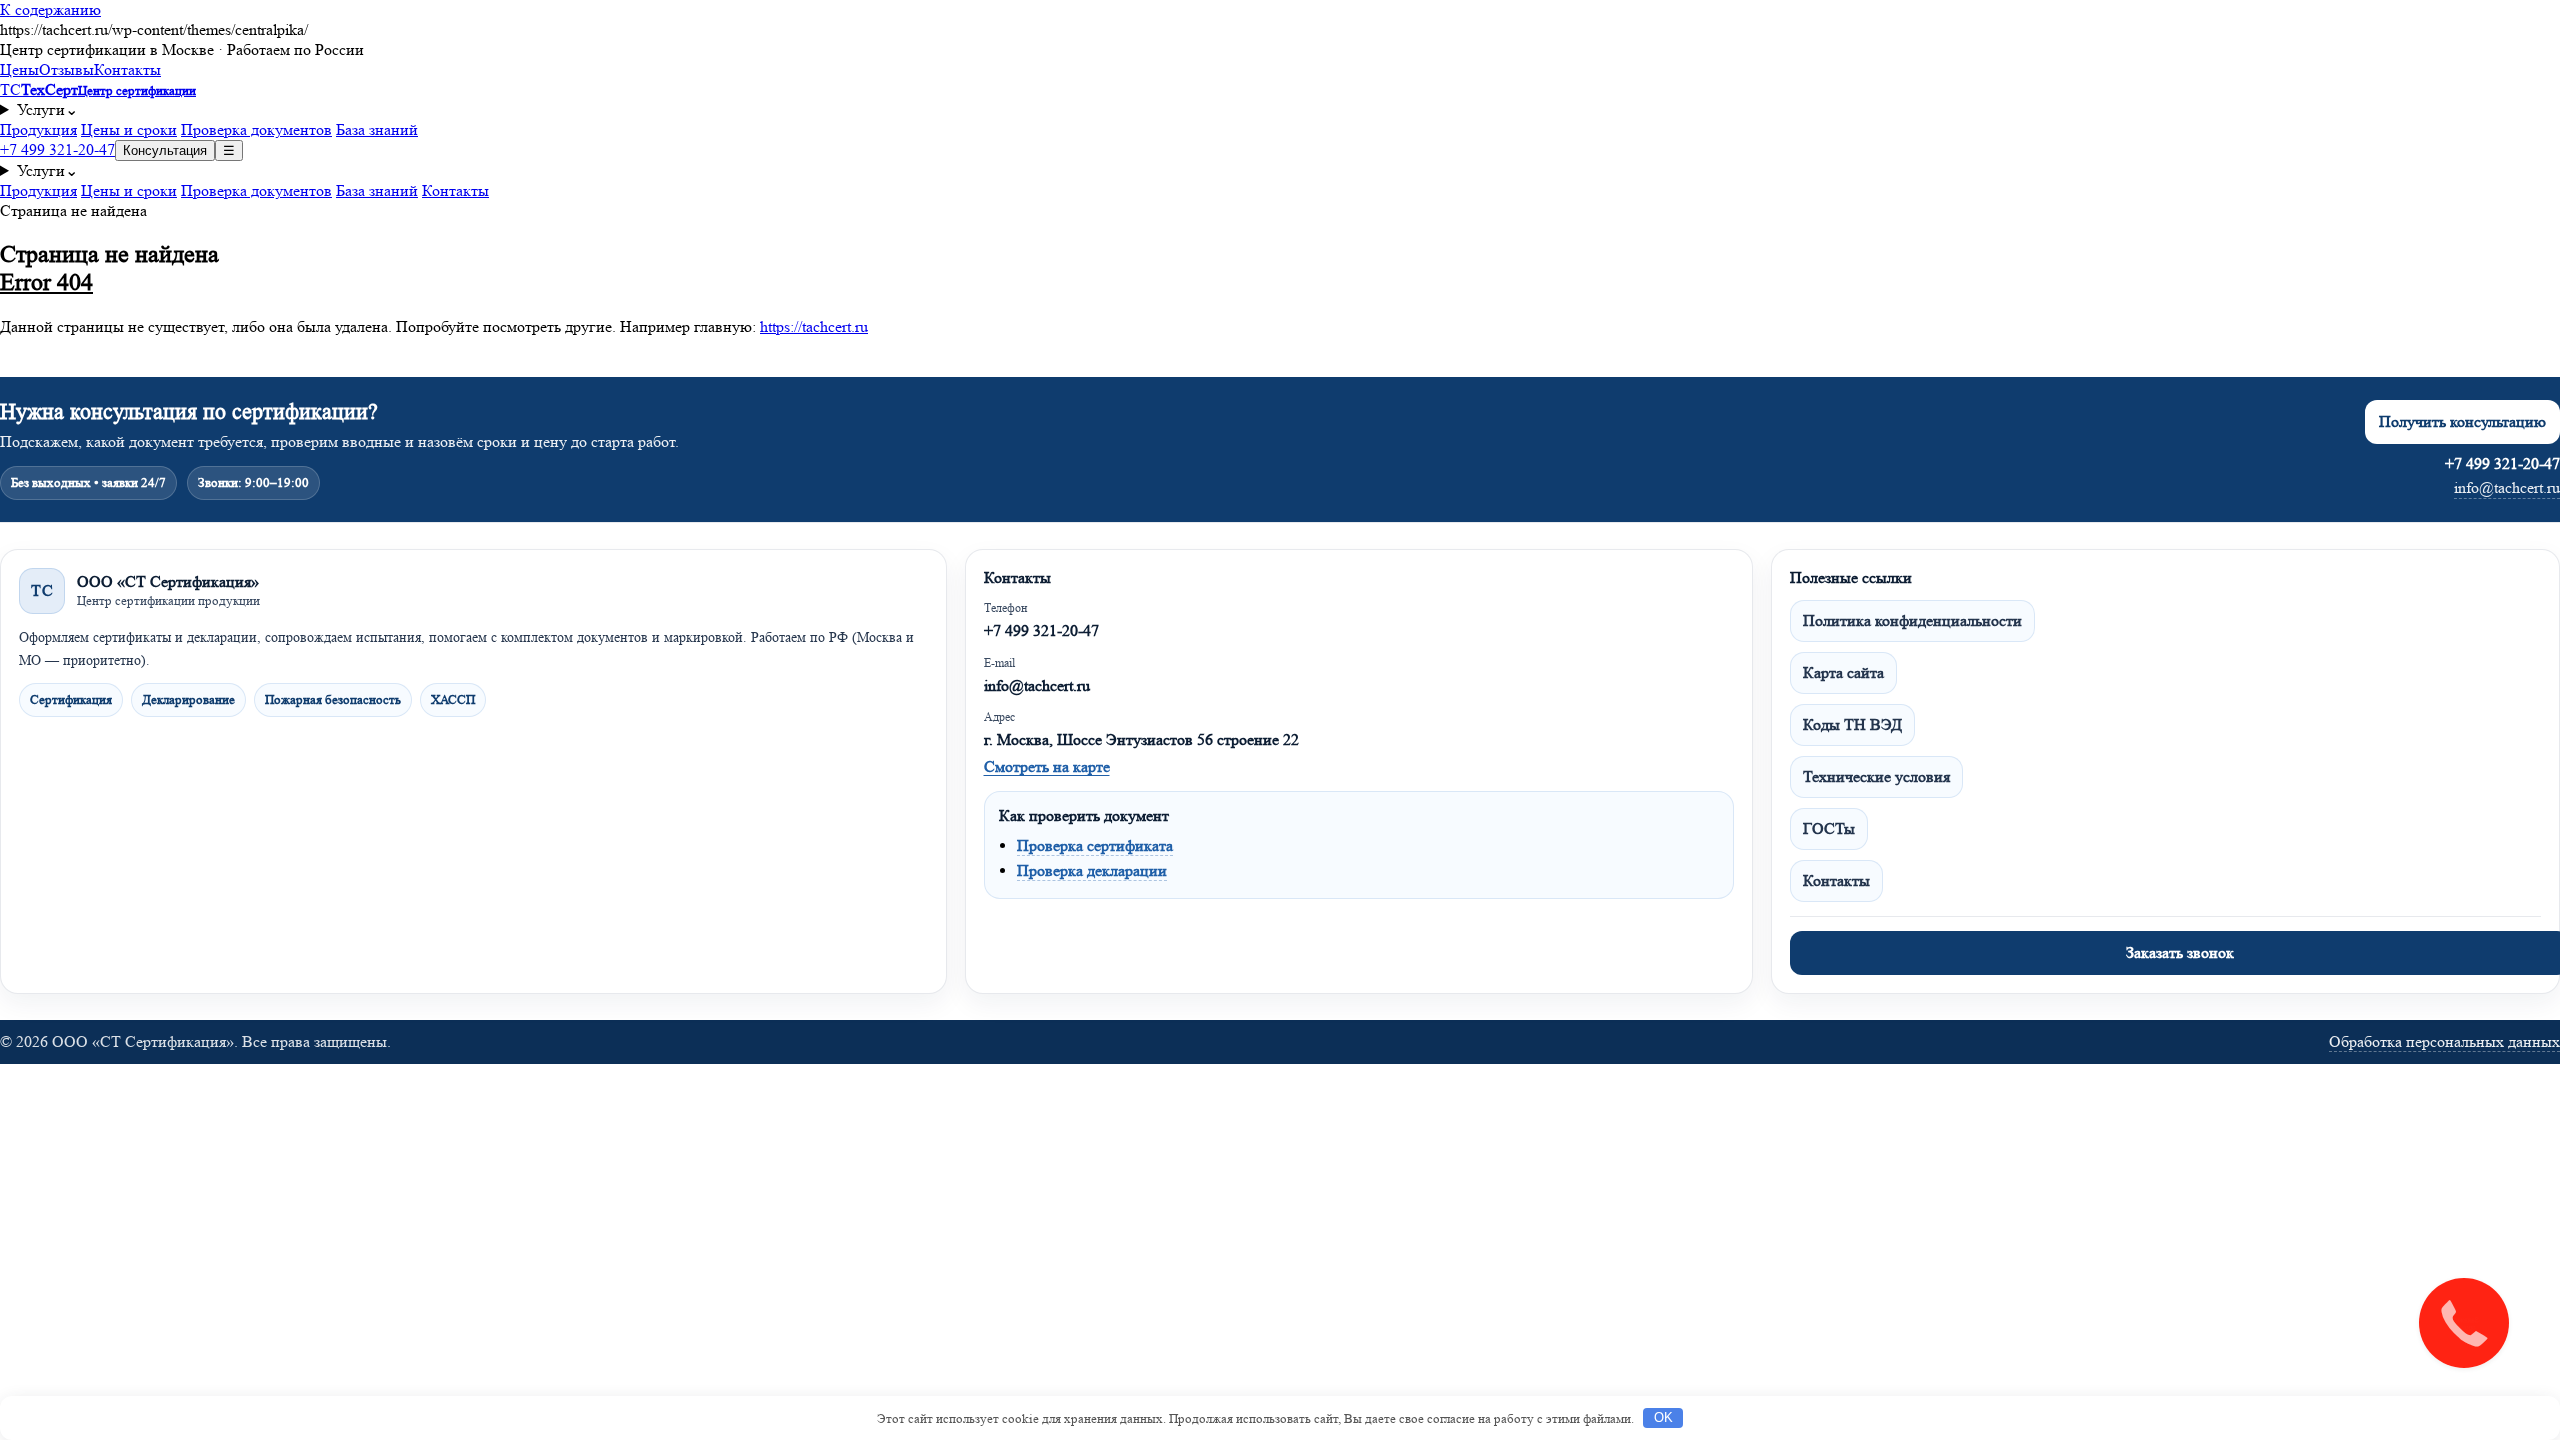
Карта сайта (1843, 672)
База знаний (377, 129)
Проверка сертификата (1095, 845)
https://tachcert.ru (814, 326)
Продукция (38, 129)
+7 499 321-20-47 (57, 149)
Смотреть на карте (1047, 766)
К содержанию (50, 9)
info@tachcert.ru (2507, 487)
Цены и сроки (129, 129)
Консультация (165, 150)
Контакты (127, 69)
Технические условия (1876, 776)
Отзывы (66, 69)
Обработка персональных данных (2444, 1041)
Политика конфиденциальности (1912, 620)
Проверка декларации (1092, 870)
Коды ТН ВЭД (1852, 724)
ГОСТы (1829, 828)
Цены (19, 69)
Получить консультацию (2462, 421)
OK (1663, 1417)
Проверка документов (256, 129)
